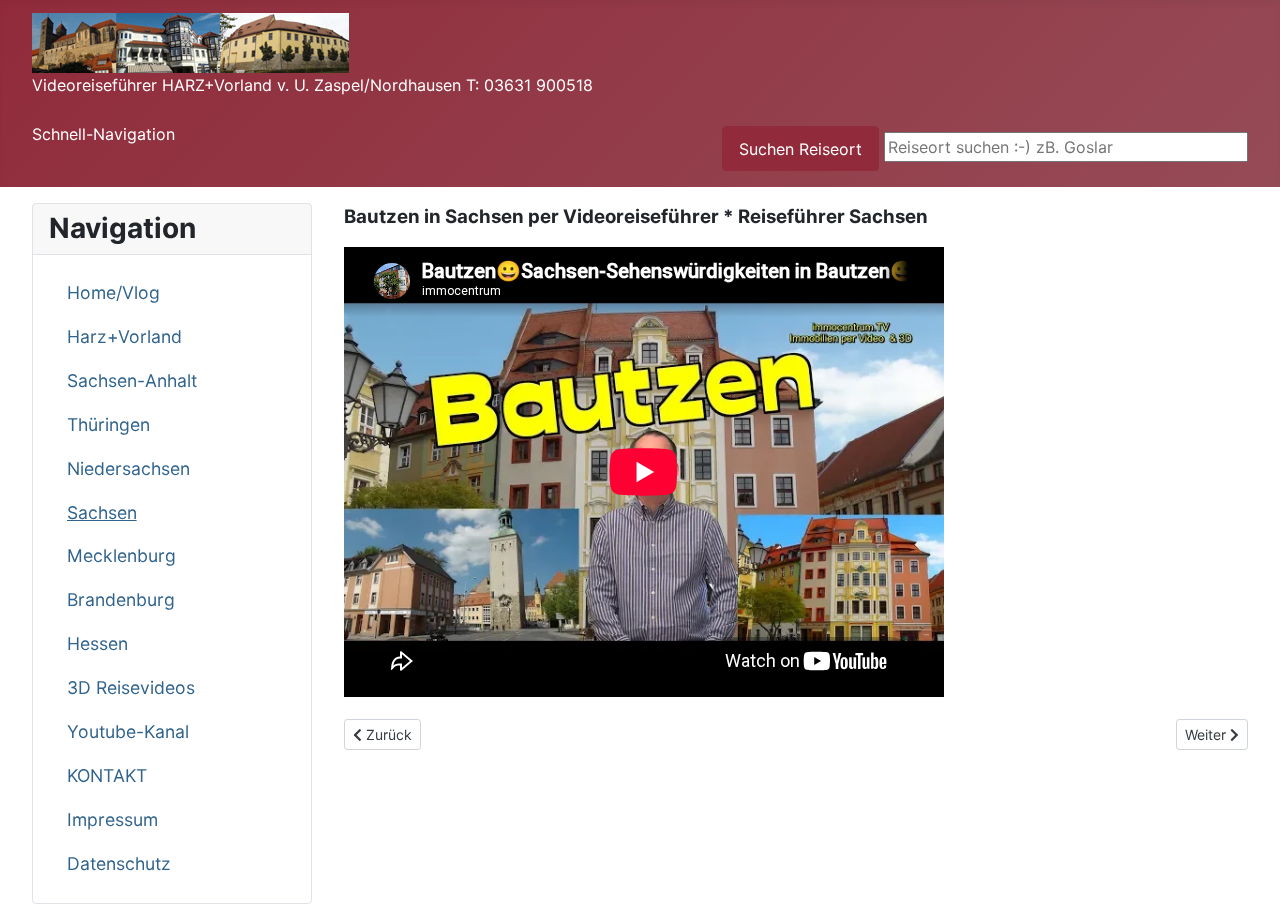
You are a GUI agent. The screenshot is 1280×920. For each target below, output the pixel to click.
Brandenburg (121, 599)
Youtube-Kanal (128, 731)
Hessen (97, 643)
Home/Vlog (113, 292)
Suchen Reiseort (800, 149)
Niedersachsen (128, 468)
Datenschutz (119, 863)
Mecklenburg (121, 555)
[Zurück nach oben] (1245, 883)
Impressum (112, 819)
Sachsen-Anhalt (132, 380)
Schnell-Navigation (103, 134)
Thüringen (108, 424)
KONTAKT (107, 775)
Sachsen (102, 512)
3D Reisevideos (131, 687)
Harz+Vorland (124, 336)
